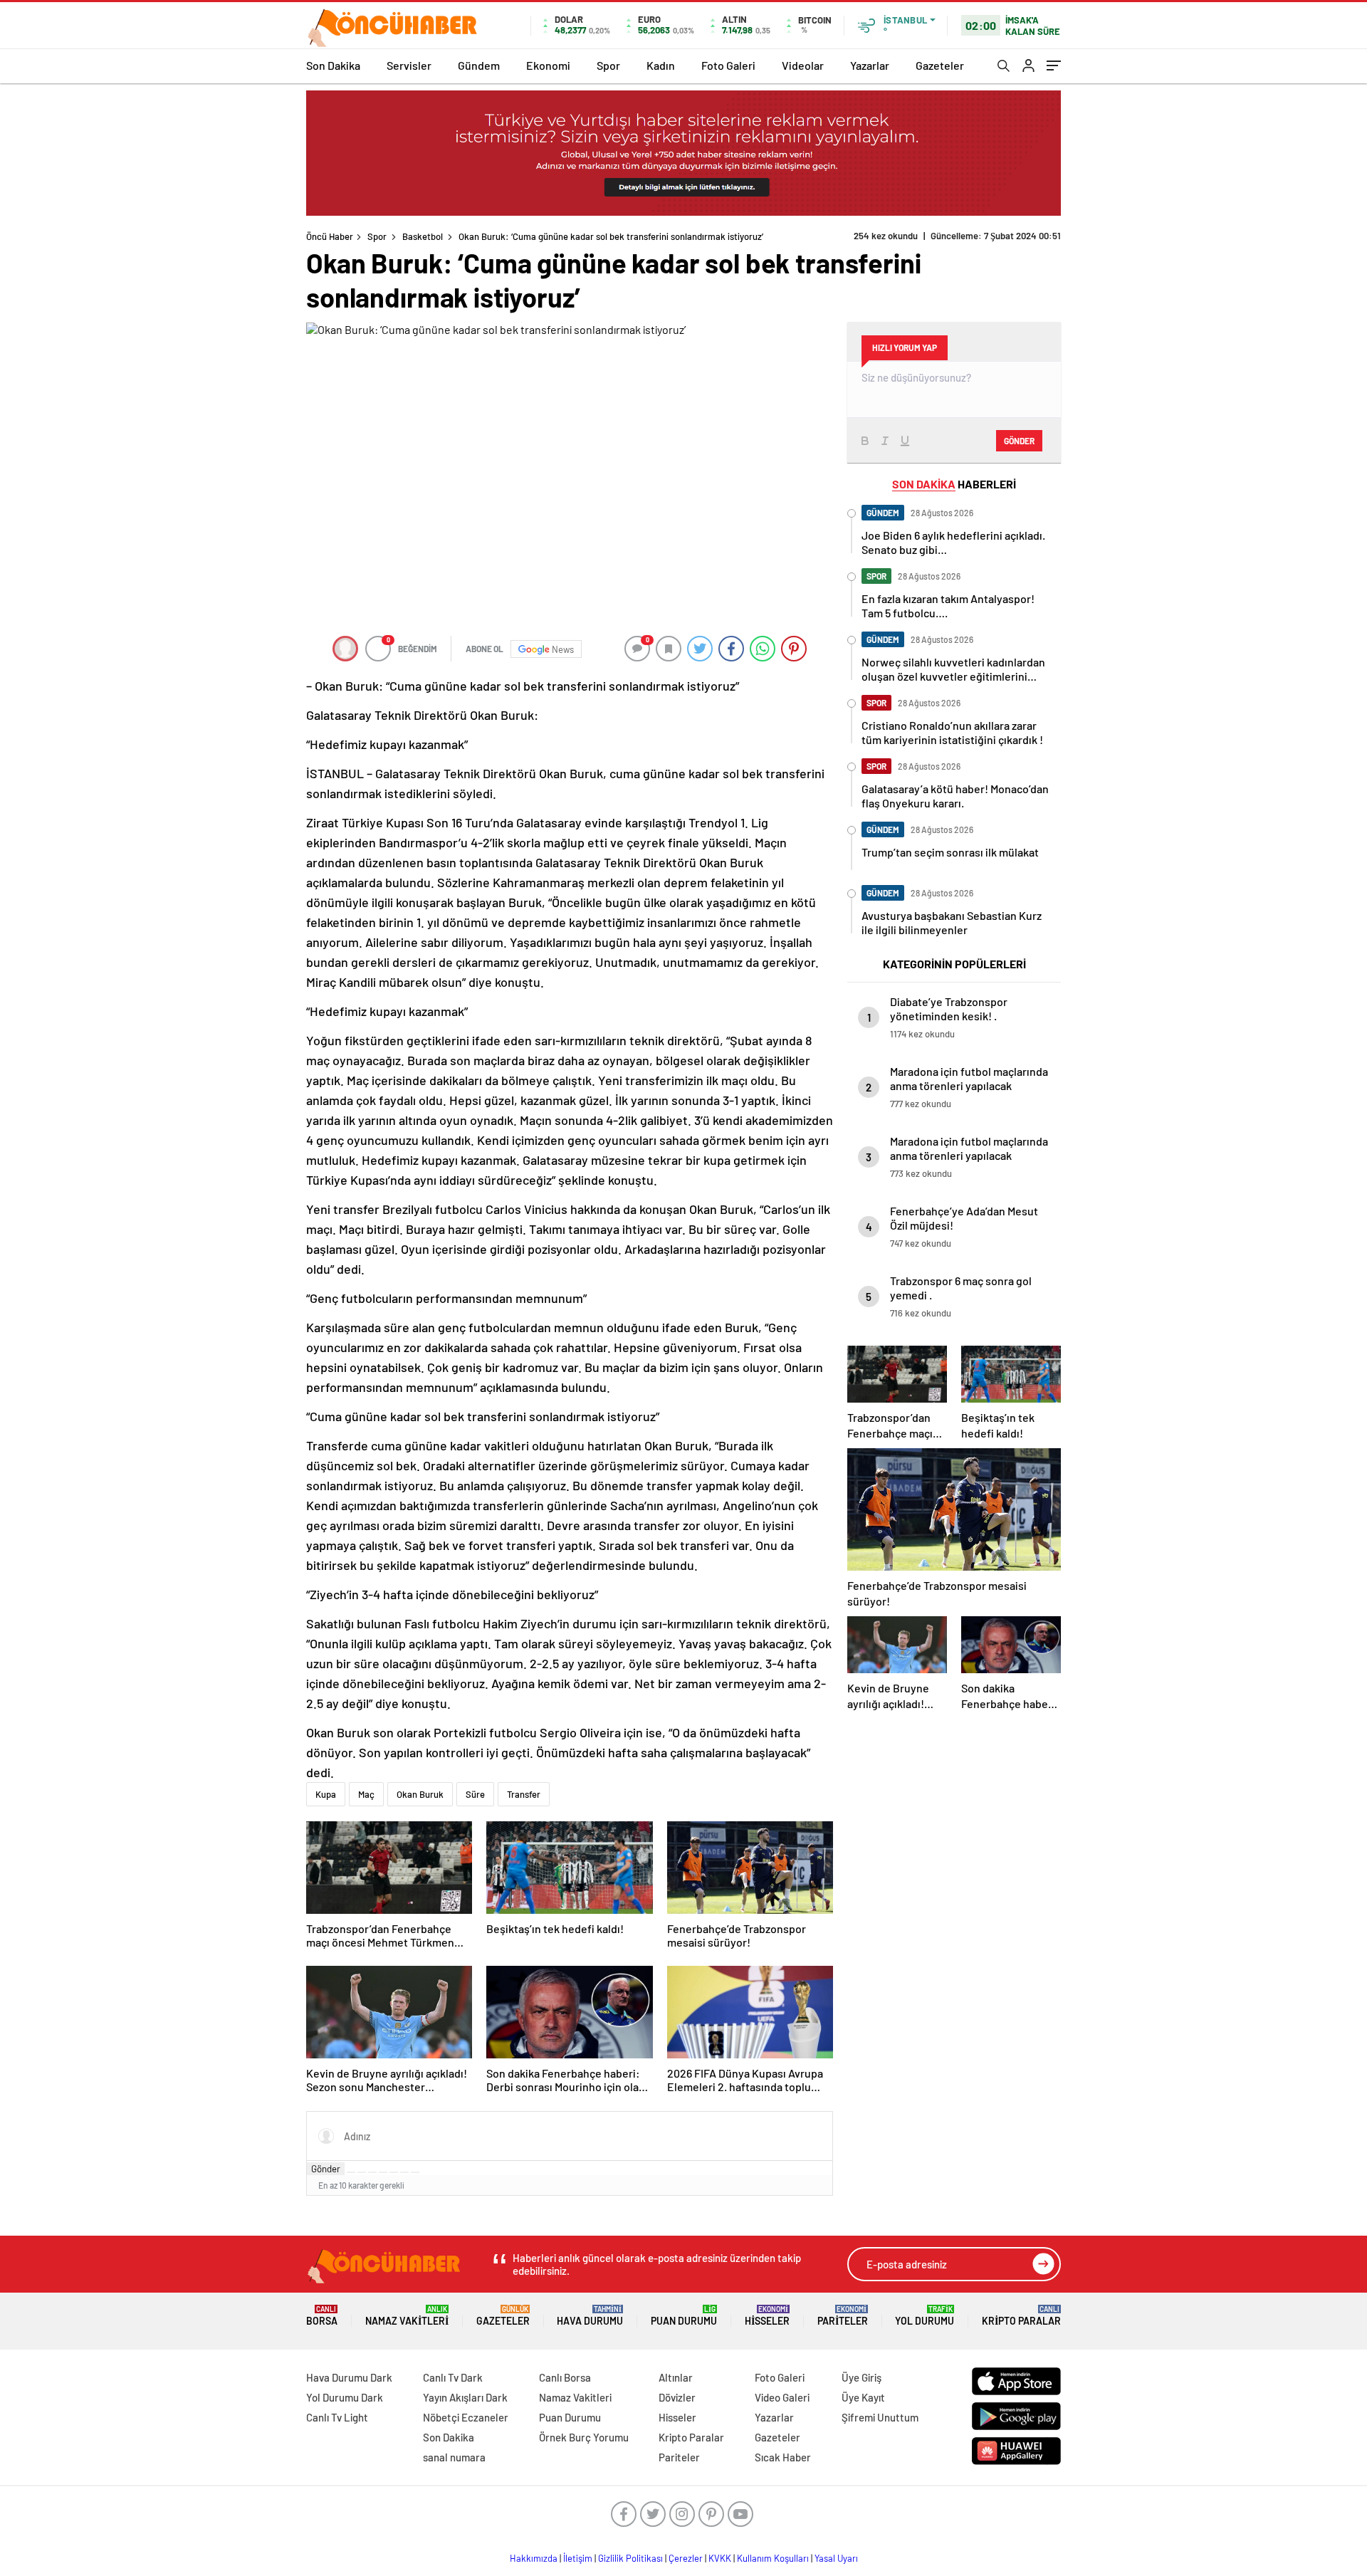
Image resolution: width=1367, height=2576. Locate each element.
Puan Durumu (684, 2316)
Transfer (524, 1794)
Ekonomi (548, 65)
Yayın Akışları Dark (465, 2397)
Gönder (326, 2169)
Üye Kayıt (863, 2397)
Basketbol (423, 236)
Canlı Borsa (565, 2377)
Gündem (479, 65)
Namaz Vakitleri (407, 2316)
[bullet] (394, 2172)
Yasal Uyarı (836, 2558)
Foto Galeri (728, 65)
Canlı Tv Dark (453, 2377)
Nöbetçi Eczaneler (466, 2417)
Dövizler (677, 2397)
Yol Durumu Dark (345, 2397)
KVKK (720, 2558)
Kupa (326, 1794)
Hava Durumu (590, 2316)
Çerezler (686, 2558)
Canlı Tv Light (337, 2417)
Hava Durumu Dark (349, 2377)
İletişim (578, 2558)
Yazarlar (870, 65)
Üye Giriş (861, 2377)
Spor (608, 65)
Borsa (322, 2316)
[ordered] (383, 2172)
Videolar (803, 65)
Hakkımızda (534, 2558)
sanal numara (454, 2457)
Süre (475, 1794)
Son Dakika (333, 65)
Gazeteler (940, 65)
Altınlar (676, 2377)
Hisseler (767, 2316)
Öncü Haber (330, 236)
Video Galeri (782, 2397)
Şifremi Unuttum (880, 2417)
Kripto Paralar (1021, 2316)
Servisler (409, 65)
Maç (366, 1794)
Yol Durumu (925, 2316)
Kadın (661, 65)
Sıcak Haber (783, 2457)
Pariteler (843, 2316)
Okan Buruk (420, 1794)
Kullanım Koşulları (773, 2558)
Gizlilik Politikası (630, 2558)
